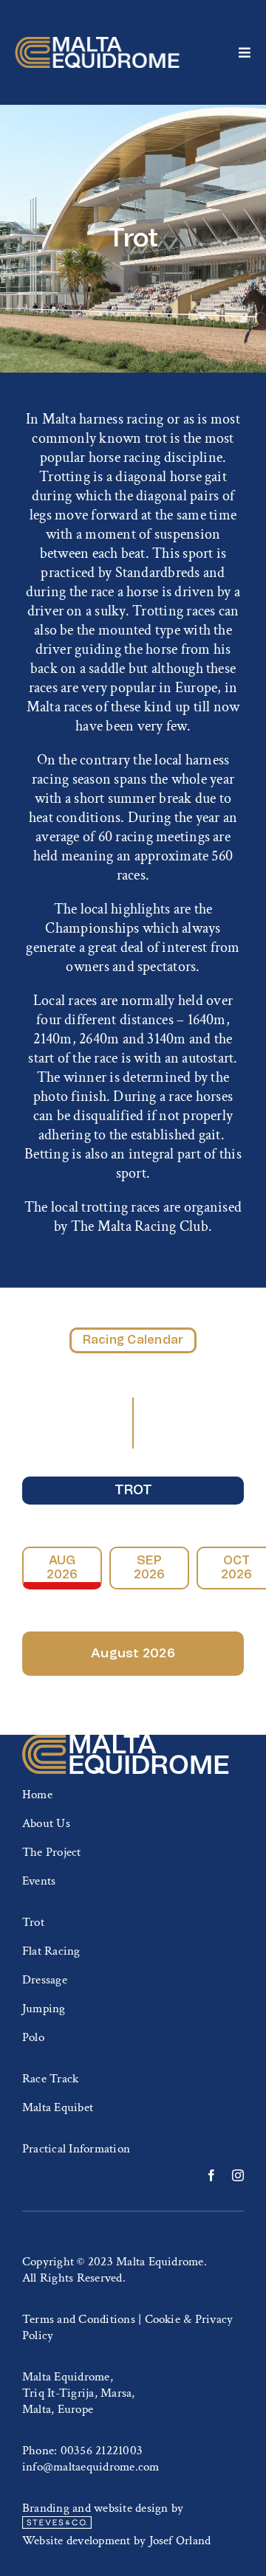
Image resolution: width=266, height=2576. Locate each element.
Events (39, 1881)
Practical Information (76, 2149)
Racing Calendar (133, 1340)
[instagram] (238, 2175)
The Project (52, 1852)
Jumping (44, 2009)
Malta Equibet (58, 2107)
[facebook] (211, 2175)
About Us (46, 1823)
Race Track (50, 2079)
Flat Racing (51, 1951)
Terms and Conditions (79, 2319)
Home (37, 1795)
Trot (133, 1491)
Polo (33, 2037)
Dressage (45, 1980)
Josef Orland (180, 2541)
